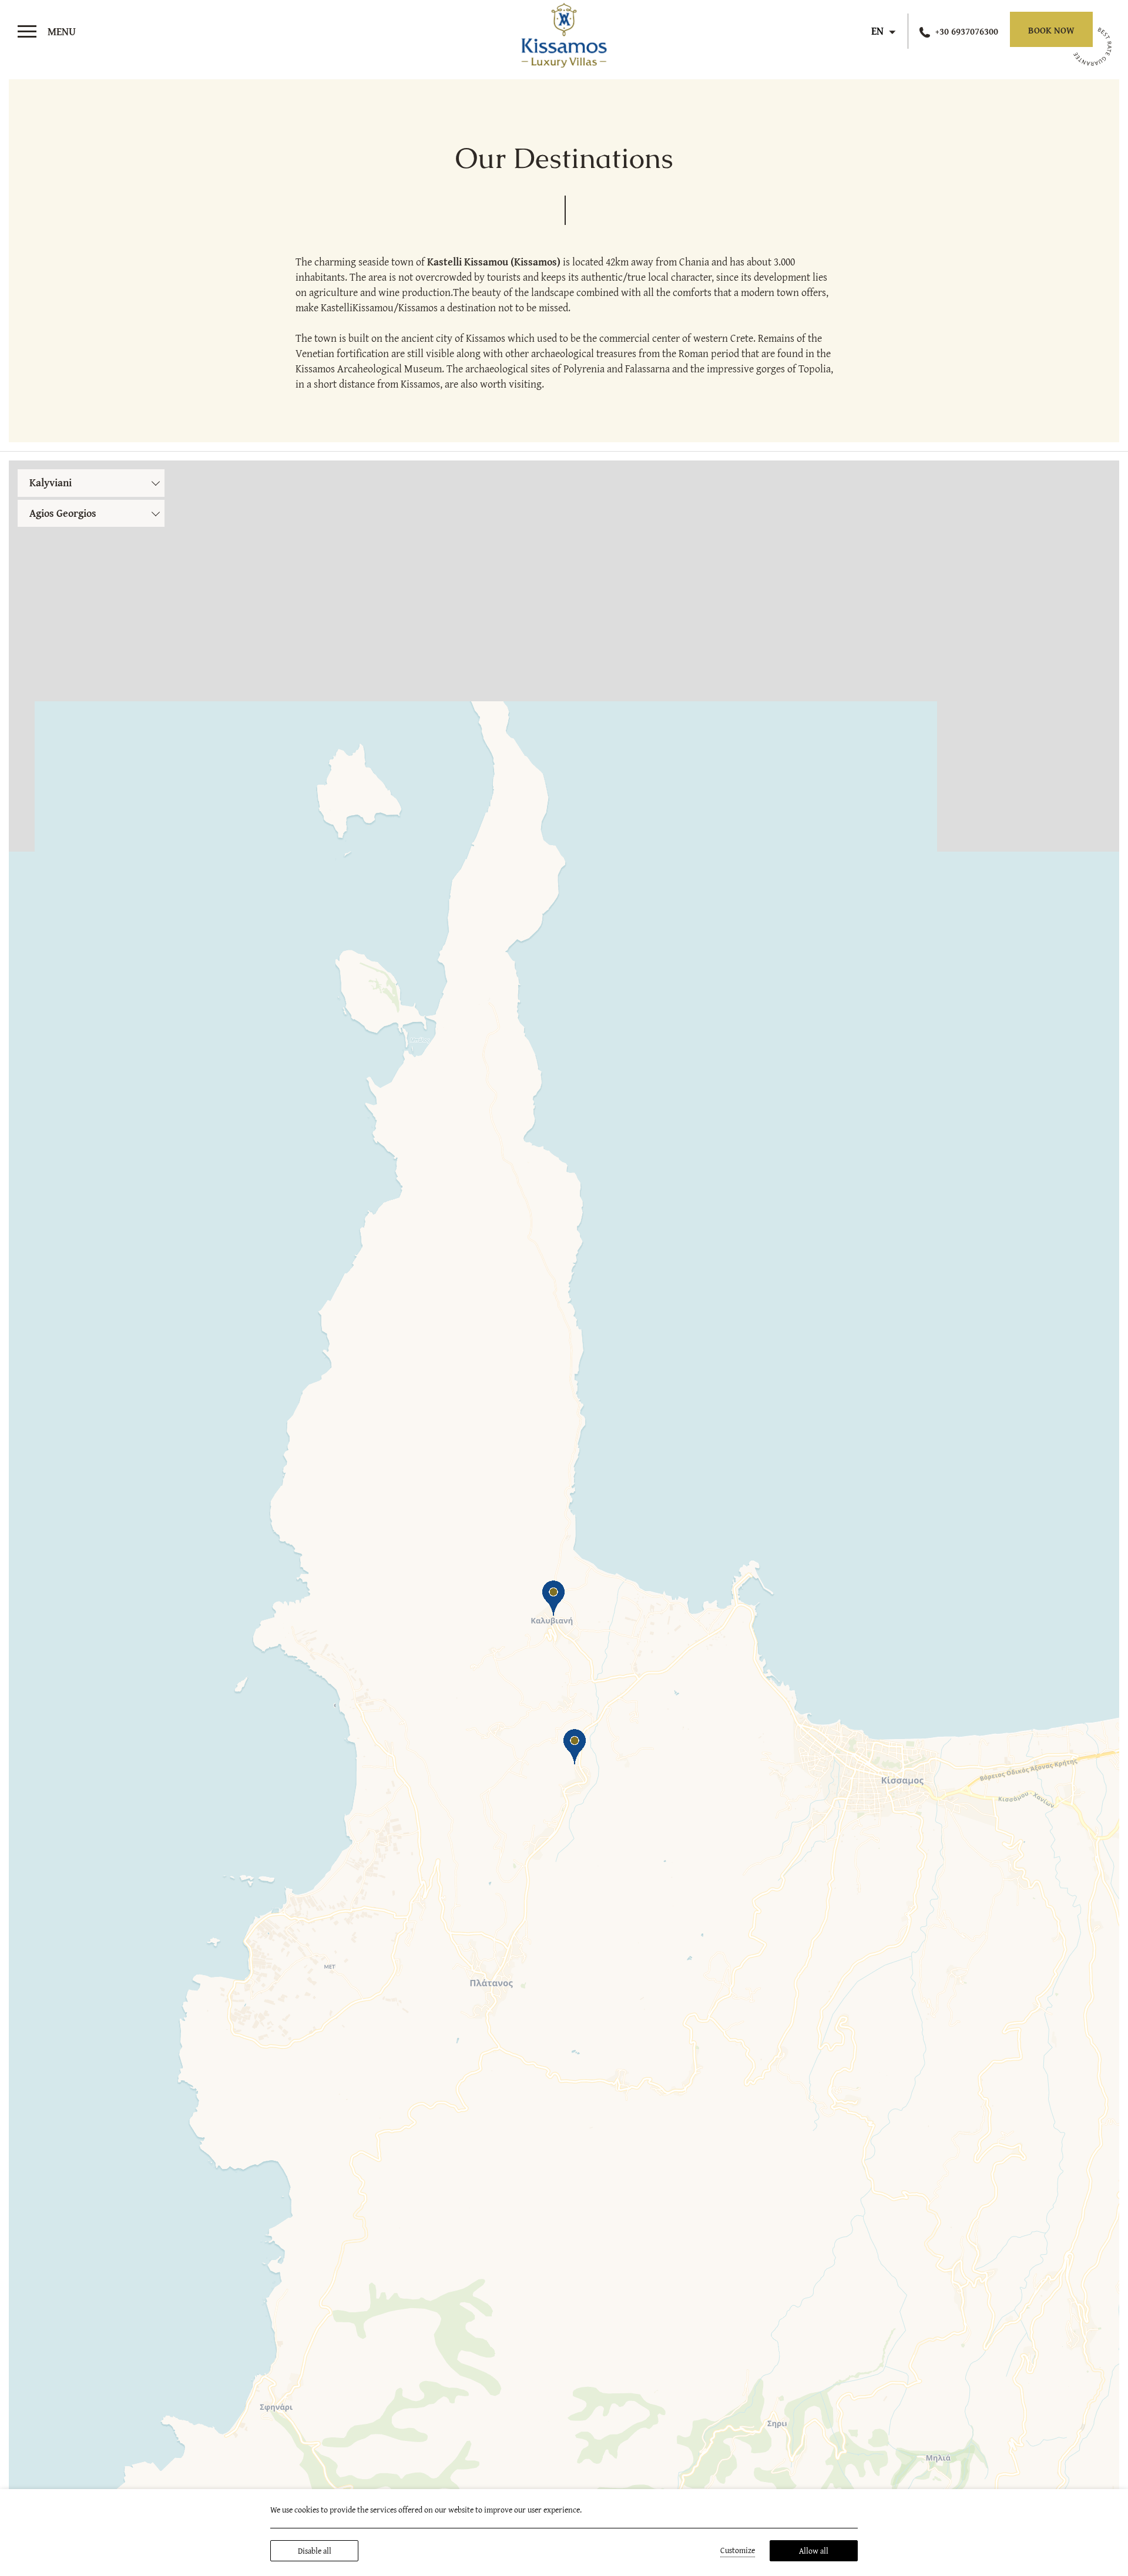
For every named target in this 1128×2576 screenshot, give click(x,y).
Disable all (315, 2551)
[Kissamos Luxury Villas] (564, 33)
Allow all (814, 2551)
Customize (738, 2550)
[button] (575, 1747)
